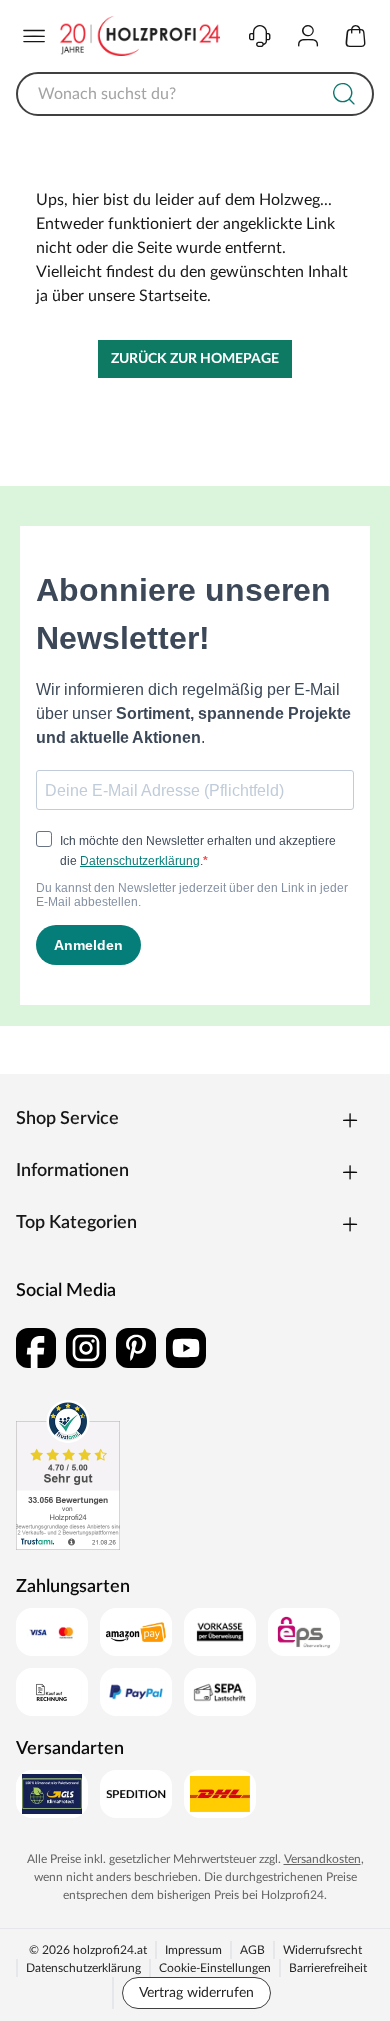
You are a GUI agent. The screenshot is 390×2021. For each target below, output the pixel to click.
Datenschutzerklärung (83, 1968)
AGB (252, 1950)
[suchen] (344, 94)
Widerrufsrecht (322, 1950)
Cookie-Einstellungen (215, 1968)
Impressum (193, 1950)
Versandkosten (322, 1859)
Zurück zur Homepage (195, 359)
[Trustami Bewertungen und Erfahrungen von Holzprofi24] (68, 1475)
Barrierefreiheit (328, 1968)
